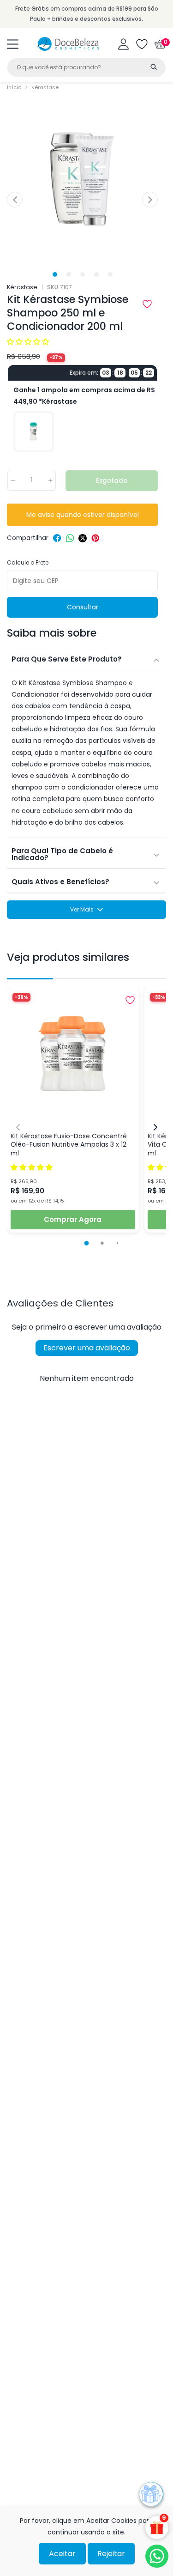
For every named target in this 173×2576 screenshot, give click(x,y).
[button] (13, 44)
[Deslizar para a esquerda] (15, 200)
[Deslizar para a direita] (150, 200)
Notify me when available (82, 515)
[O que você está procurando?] (154, 67)
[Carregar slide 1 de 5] (55, 274)
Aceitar (62, 2554)
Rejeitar (111, 2554)
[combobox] (86, 67)
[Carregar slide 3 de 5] (82, 274)
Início (14, 87)
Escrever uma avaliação (87, 1348)
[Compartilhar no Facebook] (57, 538)
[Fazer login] (123, 44)
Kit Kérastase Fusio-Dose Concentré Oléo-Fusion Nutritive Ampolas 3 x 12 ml (69, 1145)
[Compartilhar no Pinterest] (95, 538)
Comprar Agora (73, 1219)
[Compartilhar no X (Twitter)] (83, 538)
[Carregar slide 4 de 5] (96, 274)
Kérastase (45, 87)
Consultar (83, 607)
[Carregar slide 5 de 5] (110, 274)
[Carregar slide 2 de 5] (69, 274)
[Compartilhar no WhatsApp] (70, 538)
